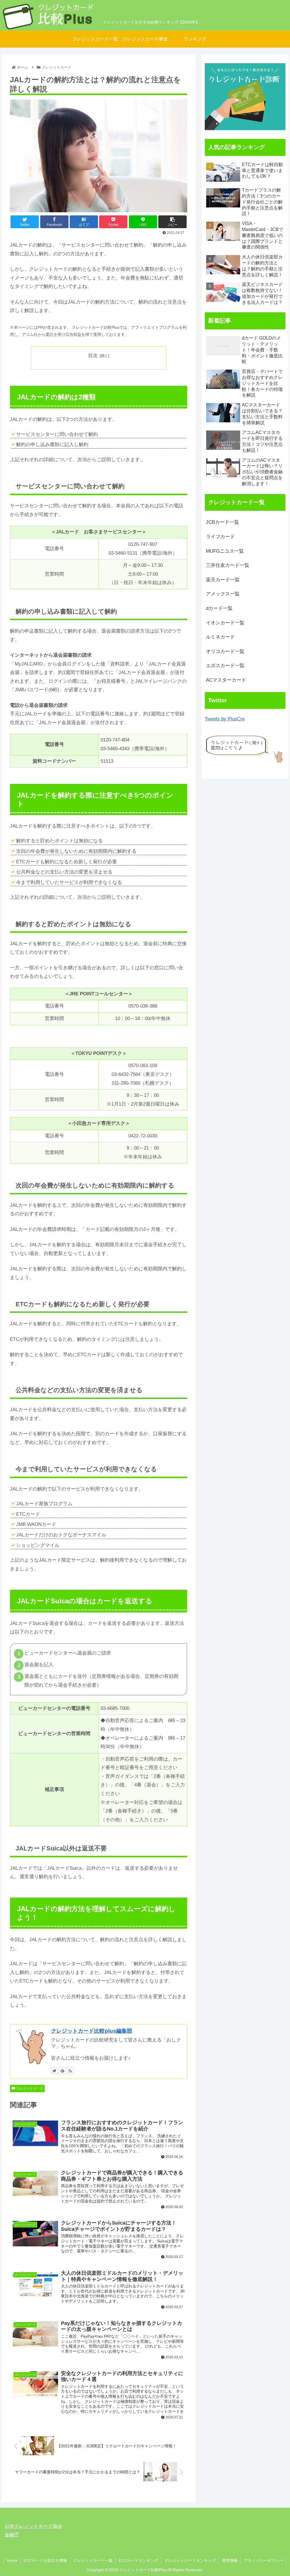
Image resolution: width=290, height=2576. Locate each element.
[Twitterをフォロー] (54, 2071)
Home (12, 2560)
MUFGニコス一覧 (225, 551)
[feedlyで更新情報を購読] (62, 2071)
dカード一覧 (219, 608)
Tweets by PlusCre (225, 719)
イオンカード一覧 (225, 623)
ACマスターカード (226, 680)
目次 (93, 356)
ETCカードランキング (138, 2560)
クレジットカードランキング (190, 2560)
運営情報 (230, 2560)
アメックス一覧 (223, 594)
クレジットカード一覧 (93, 2560)
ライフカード (220, 537)
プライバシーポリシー (263, 2560)
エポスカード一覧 (225, 666)
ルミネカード (220, 637)
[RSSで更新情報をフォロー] (70, 2071)
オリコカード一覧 (225, 651)
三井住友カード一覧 (228, 565)
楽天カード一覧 (223, 580)
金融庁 (12, 2535)
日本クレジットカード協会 (33, 2526)
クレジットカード (29, 2088)
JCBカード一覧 (222, 522)
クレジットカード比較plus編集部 (92, 2031)
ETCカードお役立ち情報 (45, 2560)
